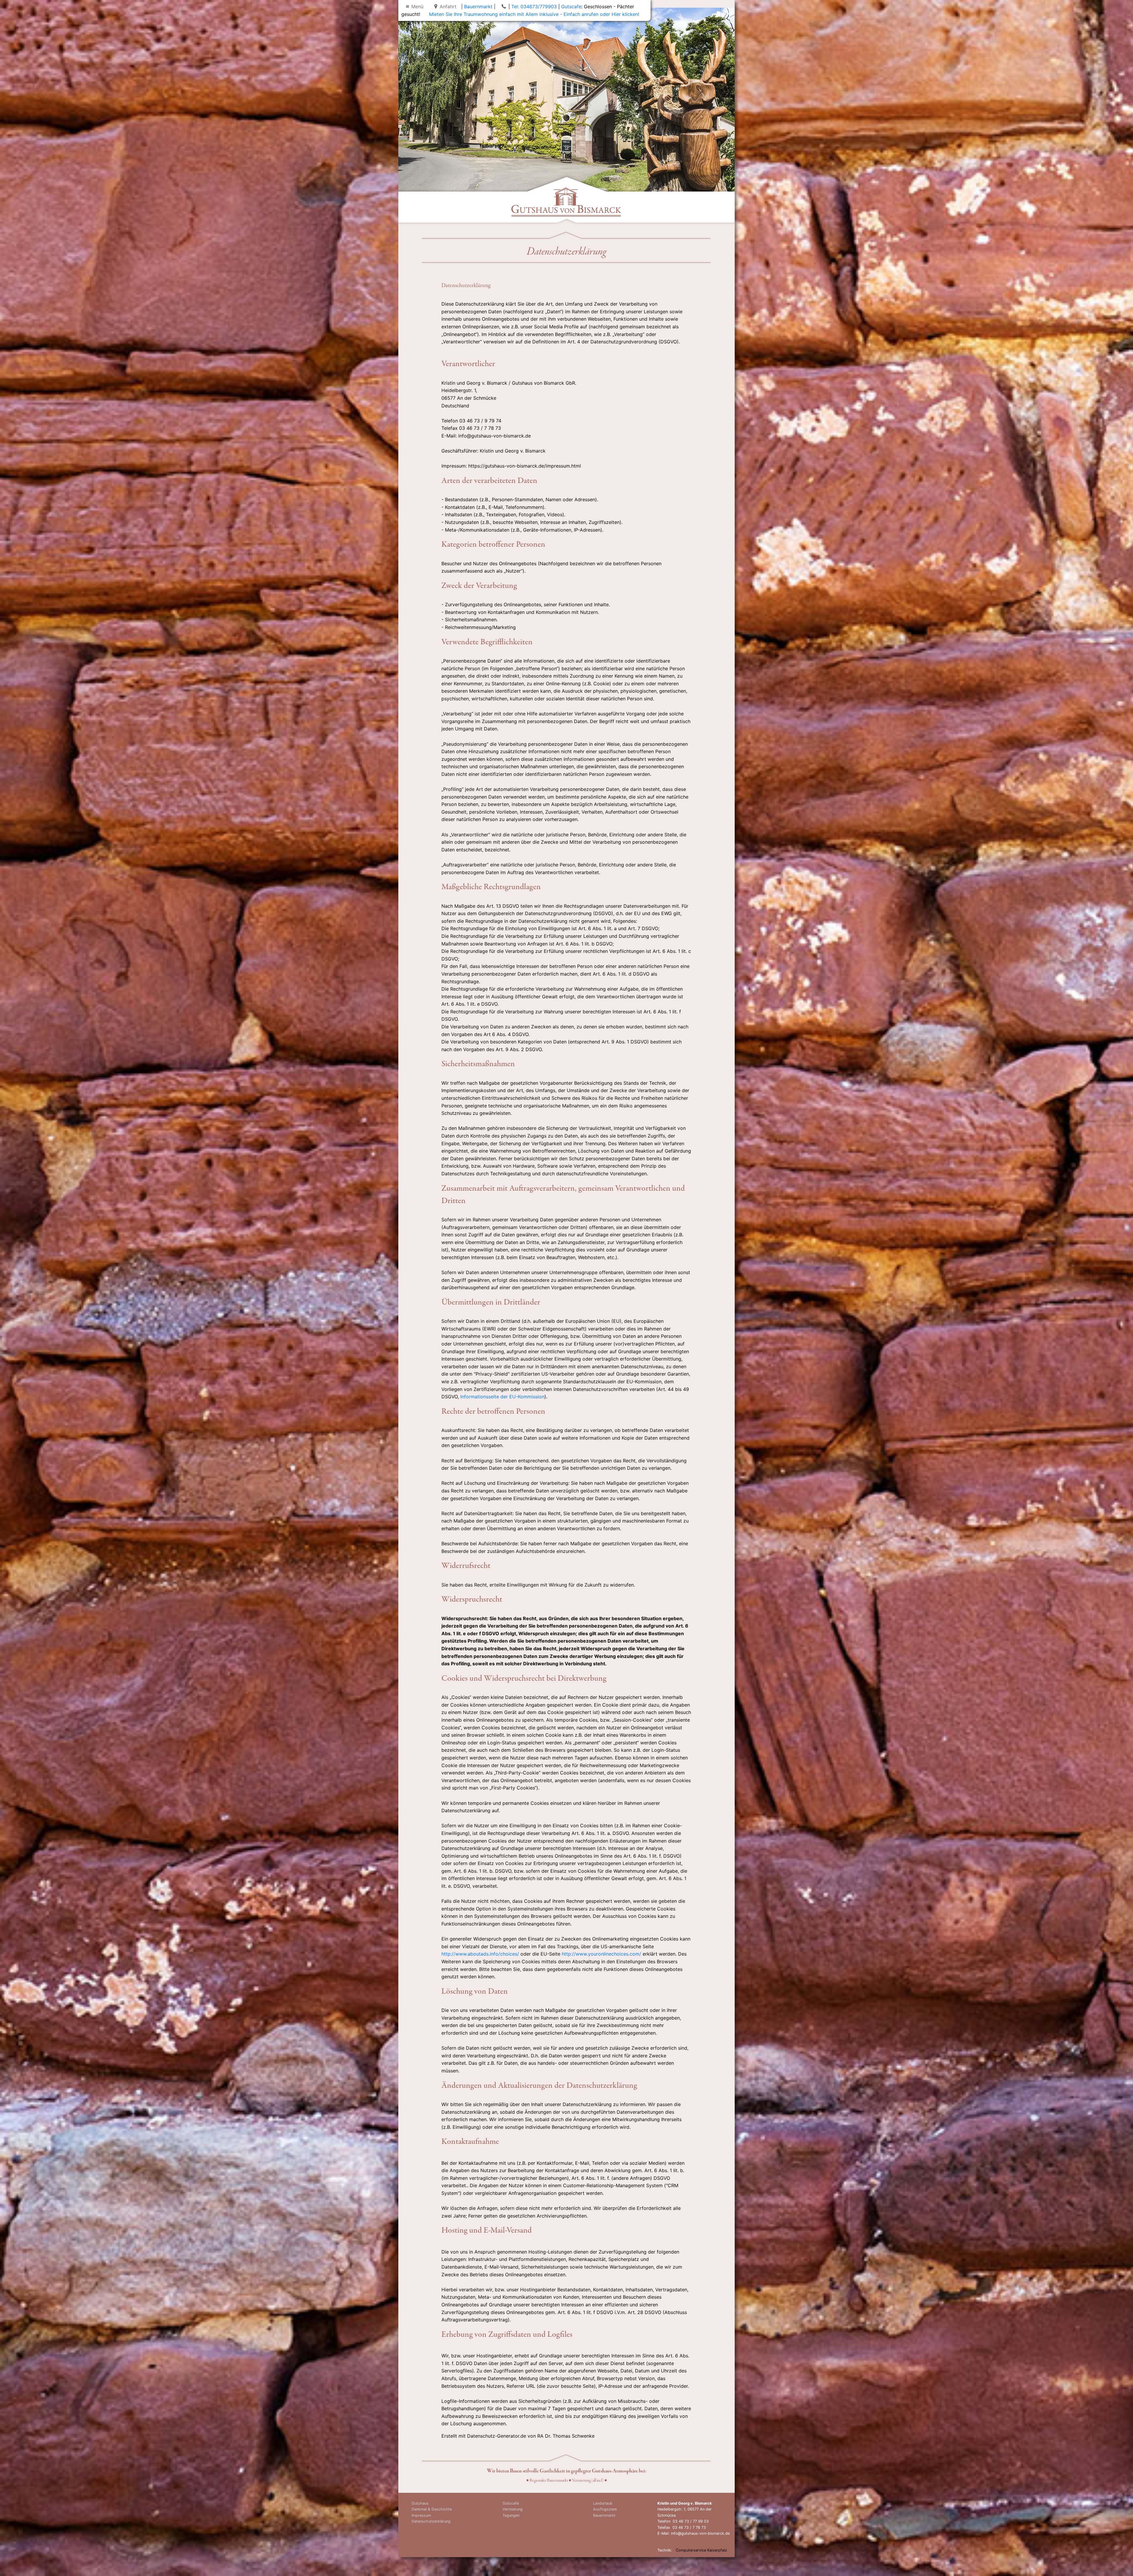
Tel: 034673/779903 (534, 6)
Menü (417, 6)
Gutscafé (511, 2503)
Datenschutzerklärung (431, 2521)
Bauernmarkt (478, 6)
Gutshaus (420, 2503)
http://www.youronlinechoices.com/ (601, 1954)
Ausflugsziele (605, 2509)
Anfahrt (448, 6)
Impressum (421, 2515)
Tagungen (511, 2515)
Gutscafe (571, 6)
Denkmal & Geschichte (432, 2509)
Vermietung (513, 2509)
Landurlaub (603, 2503)
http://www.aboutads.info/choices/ (480, 1954)
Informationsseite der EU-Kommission (502, 1397)
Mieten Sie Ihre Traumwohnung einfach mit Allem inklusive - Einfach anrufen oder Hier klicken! (534, 14)
